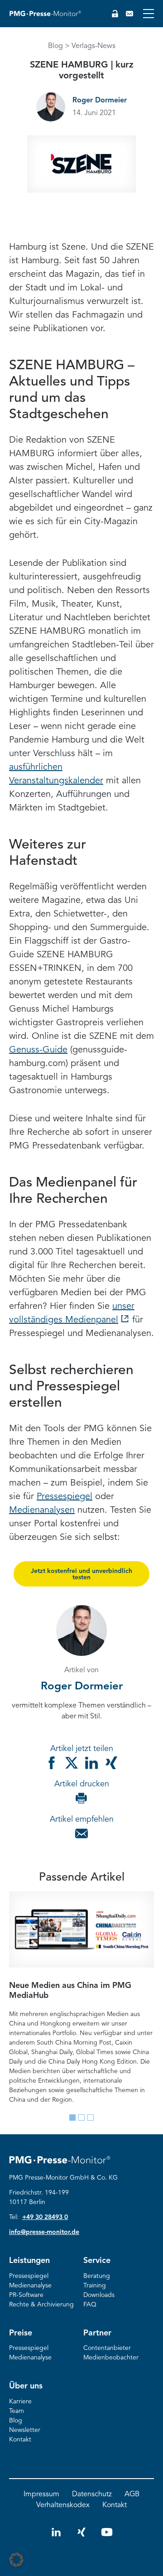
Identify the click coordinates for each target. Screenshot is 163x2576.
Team (17, 2411)
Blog (55, 46)
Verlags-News (93, 46)
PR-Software (26, 2295)
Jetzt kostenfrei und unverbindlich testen (81, 1574)
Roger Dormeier (100, 101)
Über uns (26, 2386)
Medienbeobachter (111, 2358)
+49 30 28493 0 (45, 2217)
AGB (132, 2494)
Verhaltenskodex (63, 2505)
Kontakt (20, 2440)
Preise (21, 2333)
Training (95, 2286)
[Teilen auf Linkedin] (91, 1763)
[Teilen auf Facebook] (52, 1763)
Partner (97, 2333)
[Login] (115, 14)
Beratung (97, 2276)
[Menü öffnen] (149, 14)
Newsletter (25, 2430)
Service (97, 2261)
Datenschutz (92, 2494)
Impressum (41, 2494)
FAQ (90, 2305)
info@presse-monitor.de (44, 2232)
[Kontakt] (129, 14)
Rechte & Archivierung (41, 2305)
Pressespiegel (65, 1497)
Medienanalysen (42, 1510)
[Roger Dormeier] (51, 107)
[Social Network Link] (56, 2536)
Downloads (99, 2295)
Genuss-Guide (38, 1050)
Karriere (20, 2402)
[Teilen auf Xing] (111, 1763)
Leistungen (29, 2261)
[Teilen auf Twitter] (72, 1763)
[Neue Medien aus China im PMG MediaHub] (81, 1930)
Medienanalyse (30, 2286)
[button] (16, 2560)
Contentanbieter (107, 2348)
